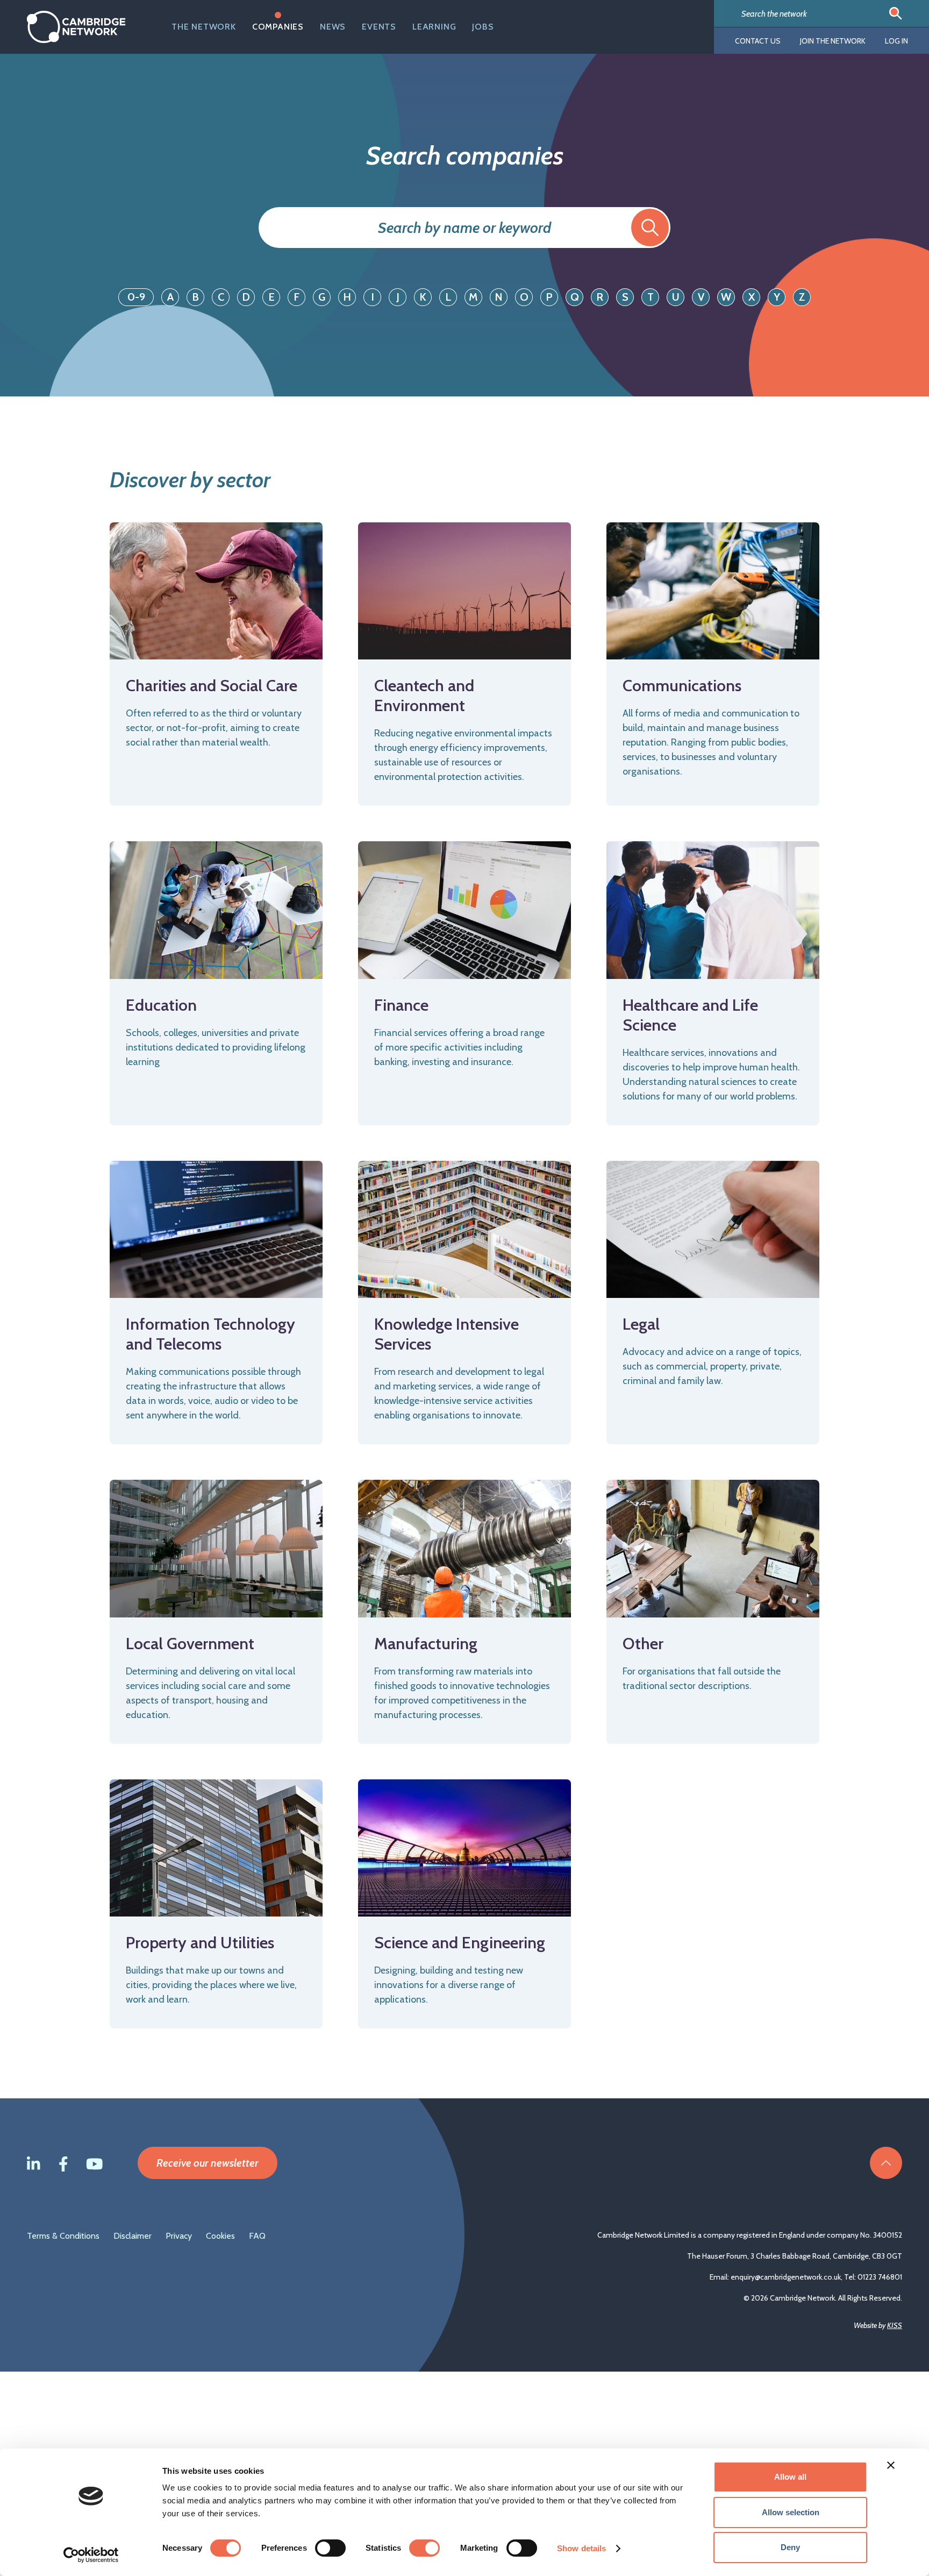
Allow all (790, 2477)
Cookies (220, 2236)
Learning (434, 27)
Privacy (179, 2236)
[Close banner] (891, 2465)
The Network (204, 27)
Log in (896, 41)
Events (379, 27)
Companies (278, 27)
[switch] (330, 2548)
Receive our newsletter (208, 2163)
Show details (581, 2548)
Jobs (483, 27)
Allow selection (791, 2512)
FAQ (257, 2236)
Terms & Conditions (63, 2236)
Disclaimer (133, 2236)
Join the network (833, 41)
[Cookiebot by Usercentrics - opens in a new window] (91, 2555)
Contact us (758, 41)
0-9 (136, 297)
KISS (895, 2325)
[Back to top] (886, 2163)
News (333, 27)
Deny (790, 2547)
